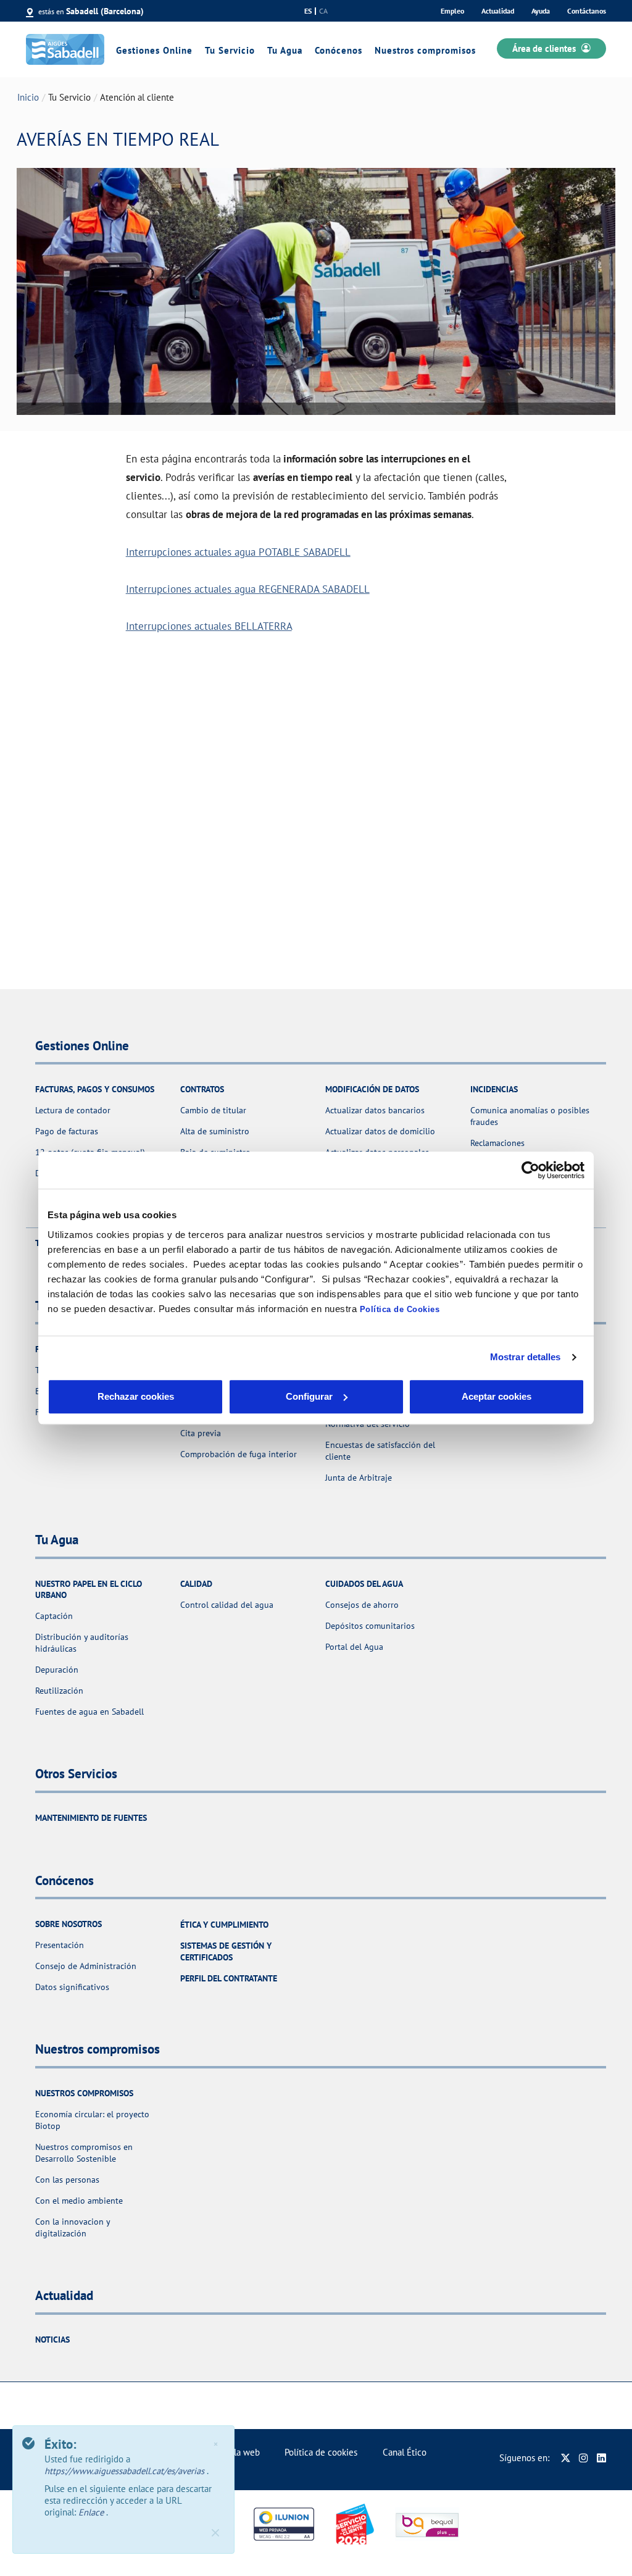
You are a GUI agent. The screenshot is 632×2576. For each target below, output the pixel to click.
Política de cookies (321, 2452)
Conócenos (339, 50)
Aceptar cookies (497, 1396)
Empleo (452, 11)
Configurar (309, 1396)
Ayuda (541, 11)
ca (323, 11)
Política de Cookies (400, 1309)
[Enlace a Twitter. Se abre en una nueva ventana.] (566, 2458)
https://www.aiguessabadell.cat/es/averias (126, 2471)
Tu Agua (285, 50)
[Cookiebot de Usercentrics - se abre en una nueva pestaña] (530, 1170)
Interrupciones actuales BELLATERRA (209, 626)
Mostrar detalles (526, 1357)
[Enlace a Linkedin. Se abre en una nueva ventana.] (601, 2458)
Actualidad (498, 11)
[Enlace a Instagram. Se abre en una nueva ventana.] (584, 2458)
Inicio (28, 97)
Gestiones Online (154, 50)
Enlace (92, 2512)
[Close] (215, 2533)
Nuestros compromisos (425, 50)
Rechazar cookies (136, 1396)
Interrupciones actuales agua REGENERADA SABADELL (248, 589)
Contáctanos (587, 11)
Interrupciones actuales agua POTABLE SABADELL (238, 552)
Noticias (52, 2340)
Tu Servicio (230, 50)
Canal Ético (405, 2452)
